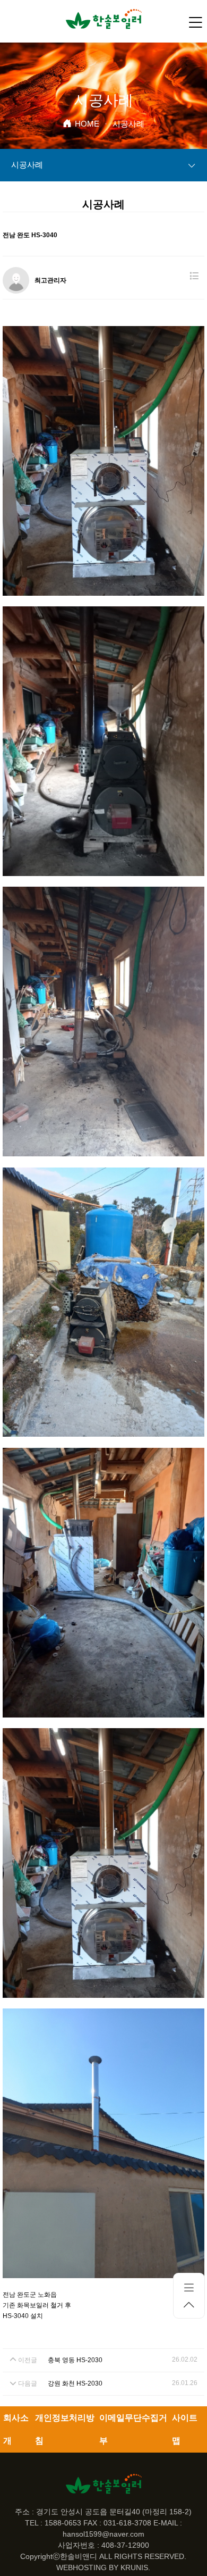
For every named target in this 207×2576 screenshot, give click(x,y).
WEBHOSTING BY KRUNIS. (103, 2567)
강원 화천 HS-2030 (75, 2383)
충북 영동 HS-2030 (75, 2360)
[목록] (194, 276)
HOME (87, 124)
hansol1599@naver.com (103, 2534)
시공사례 (27, 165)
